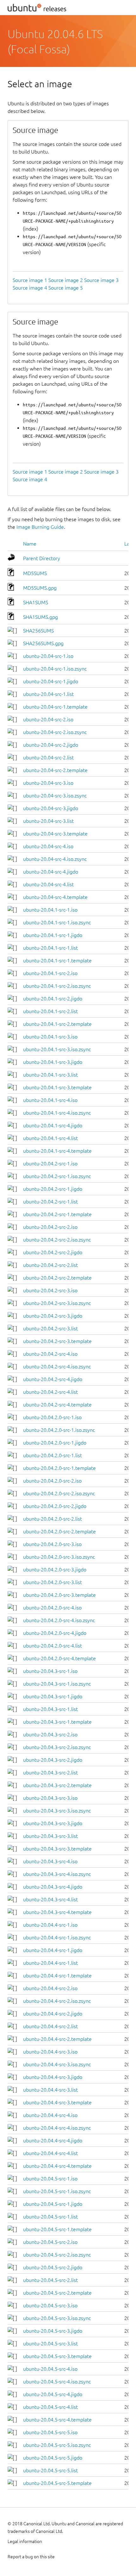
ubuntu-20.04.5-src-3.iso (50, 2305)
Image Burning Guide (40, 527)
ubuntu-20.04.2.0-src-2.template (59, 1531)
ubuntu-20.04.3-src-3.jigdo (53, 1823)
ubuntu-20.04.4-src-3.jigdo (53, 2077)
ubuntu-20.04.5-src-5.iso (50, 2432)
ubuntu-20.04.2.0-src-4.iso (52, 1608)
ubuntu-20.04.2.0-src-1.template (59, 1468)
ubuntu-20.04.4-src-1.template (57, 1976)
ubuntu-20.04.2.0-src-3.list (53, 1582)
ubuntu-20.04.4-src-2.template (57, 2039)
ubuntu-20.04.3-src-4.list (50, 1899)
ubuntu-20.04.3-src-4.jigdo (53, 1887)
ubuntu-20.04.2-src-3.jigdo (53, 1316)
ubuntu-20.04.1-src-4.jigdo (53, 1125)
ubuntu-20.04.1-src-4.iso (50, 1100)
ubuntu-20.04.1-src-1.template (57, 960)
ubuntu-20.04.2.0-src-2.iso (52, 1481)
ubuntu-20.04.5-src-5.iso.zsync (57, 2445)
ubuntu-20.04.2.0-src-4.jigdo (55, 1633)
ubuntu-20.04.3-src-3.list (50, 1836)
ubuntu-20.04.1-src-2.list (50, 1011)
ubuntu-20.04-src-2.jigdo (51, 745)
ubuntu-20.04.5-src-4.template (57, 2420)
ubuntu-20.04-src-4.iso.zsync (55, 859)
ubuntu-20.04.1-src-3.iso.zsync (57, 1049)
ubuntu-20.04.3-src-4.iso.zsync (57, 1874)
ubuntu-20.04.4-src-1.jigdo (53, 1950)
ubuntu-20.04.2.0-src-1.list (53, 1455)
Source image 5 (66, 288)
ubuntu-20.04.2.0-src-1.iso (52, 1417)
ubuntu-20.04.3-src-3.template (57, 1849)
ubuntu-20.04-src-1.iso (48, 656)
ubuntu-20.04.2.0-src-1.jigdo (55, 1443)
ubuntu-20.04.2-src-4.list (50, 1392)
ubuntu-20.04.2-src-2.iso (50, 1227)
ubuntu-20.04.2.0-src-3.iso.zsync (59, 1557)
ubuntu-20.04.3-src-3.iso (50, 1798)
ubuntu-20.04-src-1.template (55, 707)
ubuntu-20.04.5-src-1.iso (50, 2179)
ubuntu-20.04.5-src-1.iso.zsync (57, 2191)
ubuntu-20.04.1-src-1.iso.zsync (57, 922)
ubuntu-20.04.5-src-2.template (57, 2293)
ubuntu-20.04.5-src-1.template (57, 2229)
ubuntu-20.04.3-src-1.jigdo (53, 1696)
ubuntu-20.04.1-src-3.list (50, 1075)
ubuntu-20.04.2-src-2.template (57, 1278)
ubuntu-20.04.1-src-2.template (57, 1024)
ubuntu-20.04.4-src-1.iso (50, 1925)
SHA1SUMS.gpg (40, 617)
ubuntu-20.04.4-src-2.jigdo (53, 2014)
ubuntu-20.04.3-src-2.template (57, 1785)
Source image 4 (30, 288)
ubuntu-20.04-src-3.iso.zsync (55, 796)
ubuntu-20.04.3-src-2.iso (50, 1734)
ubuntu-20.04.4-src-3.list (50, 2090)
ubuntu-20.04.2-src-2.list (50, 1265)
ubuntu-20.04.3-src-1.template (57, 1722)
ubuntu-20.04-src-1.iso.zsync (55, 669)
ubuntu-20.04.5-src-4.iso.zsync (57, 2382)
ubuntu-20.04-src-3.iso (48, 783)
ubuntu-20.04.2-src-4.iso (50, 1354)
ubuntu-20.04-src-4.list (48, 884)
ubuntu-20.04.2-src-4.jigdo (53, 1379)
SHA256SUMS (38, 631)
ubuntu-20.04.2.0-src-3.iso (52, 1544)
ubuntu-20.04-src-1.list (48, 694)
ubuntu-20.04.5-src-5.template (57, 2483)
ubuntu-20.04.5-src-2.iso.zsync (57, 2255)
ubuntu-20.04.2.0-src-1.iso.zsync (59, 1430)
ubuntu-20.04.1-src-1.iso (50, 910)
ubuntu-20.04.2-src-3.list (50, 1328)
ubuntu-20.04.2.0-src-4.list (53, 1646)
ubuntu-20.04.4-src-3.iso (50, 2052)
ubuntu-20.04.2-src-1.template (57, 1214)
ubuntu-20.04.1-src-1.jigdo (53, 935)
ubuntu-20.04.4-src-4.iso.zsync (57, 2128)
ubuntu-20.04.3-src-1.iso (50, 1671)
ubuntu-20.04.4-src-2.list (50, 2026)
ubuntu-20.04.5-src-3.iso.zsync (57, 2318)
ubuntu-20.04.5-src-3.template (57, 2356)
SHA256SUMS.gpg (43, 643)
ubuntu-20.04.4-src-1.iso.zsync (57, 1937)
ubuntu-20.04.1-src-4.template (57, 1151)
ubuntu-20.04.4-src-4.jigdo (53, 2140)
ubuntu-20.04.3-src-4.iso (50, 1861)
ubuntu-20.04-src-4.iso (48, 846)
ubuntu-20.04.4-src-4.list (50, 2153)
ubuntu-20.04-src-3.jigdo (51, 808)
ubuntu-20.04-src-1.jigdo (51, 681)
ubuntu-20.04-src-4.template (55, 897)
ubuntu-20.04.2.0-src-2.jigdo (55, 1506)
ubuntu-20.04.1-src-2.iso (50, 973)
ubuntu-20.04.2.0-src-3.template (59, 1595)
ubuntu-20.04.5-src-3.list (50, 2343)
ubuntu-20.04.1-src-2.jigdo (53, 999)
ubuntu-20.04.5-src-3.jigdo (53, 2331)
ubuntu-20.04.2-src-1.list (50, 1202)
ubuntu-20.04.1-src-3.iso (50, 1037)
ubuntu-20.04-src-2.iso (48, 719)
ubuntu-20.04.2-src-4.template (57, 1405)
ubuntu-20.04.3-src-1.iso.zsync (57, 1684)
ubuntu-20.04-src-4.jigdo (51, 872)
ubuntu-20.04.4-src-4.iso (50, 2115)
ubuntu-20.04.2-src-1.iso (50, 1163)
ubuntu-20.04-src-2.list (48, 757)
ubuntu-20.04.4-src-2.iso (50, 1988)
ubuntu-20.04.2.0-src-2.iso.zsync (59, 1493)
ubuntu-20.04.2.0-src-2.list (53, 1519)
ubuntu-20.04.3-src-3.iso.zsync (57, 1811)
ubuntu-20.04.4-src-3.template (57, 2102)
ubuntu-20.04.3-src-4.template (57, 1912)
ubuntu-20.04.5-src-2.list (50, 2280)
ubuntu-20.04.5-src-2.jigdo (53, 2267)
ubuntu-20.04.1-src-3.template (57, 1087)
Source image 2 (66, 280)
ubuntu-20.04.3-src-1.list (50, 1709)
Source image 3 (101, 280)
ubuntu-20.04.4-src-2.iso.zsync (57, 2001)
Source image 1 (30, 280)
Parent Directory (42, 558)
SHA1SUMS (36, 602)
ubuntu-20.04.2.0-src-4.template (59, 1658)
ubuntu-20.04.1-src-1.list (50, 948)
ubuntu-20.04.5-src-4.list (50, 2407)
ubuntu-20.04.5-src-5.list (50, 2470)
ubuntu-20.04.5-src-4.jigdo (53, 2394)
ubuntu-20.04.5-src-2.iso (50, 2242)
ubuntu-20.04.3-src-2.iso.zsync (57, 1747)
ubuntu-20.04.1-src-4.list (50, 1138)
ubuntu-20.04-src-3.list (48, 821)
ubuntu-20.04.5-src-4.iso (50, 2369)
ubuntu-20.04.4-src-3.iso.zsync (57, 2064)
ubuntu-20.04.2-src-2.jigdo (53, 1252)
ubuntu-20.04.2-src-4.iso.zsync (57, 1367)
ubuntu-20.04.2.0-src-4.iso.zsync (59, 1620)
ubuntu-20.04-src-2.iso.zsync (55, 732)
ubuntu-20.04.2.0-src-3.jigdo (55, 1570)
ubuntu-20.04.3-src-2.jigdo (53, 1760)
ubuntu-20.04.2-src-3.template (57, 1341)
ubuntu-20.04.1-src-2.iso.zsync (57, 986)
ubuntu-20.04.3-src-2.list (50, 1773)
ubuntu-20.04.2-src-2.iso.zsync (57, 1240)
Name (30, 544)
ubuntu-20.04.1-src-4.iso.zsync (57, 1113)
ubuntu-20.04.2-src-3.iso (50, 1290)
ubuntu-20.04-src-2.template (55, 770)
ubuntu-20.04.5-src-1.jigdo (53, 2204)
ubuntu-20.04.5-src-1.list (50, 2217)
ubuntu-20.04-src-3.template (55, 834)
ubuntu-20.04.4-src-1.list (50, 1963)
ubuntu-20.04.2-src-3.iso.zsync (57, 1303)
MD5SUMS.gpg (40, 588)
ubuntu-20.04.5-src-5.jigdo (53, 2458)
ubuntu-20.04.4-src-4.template (57, 2166)
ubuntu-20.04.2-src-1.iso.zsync (57, 1176)
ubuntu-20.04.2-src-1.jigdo (53, 1189)
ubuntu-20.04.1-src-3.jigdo (53, 1062)
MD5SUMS (35, 573)
